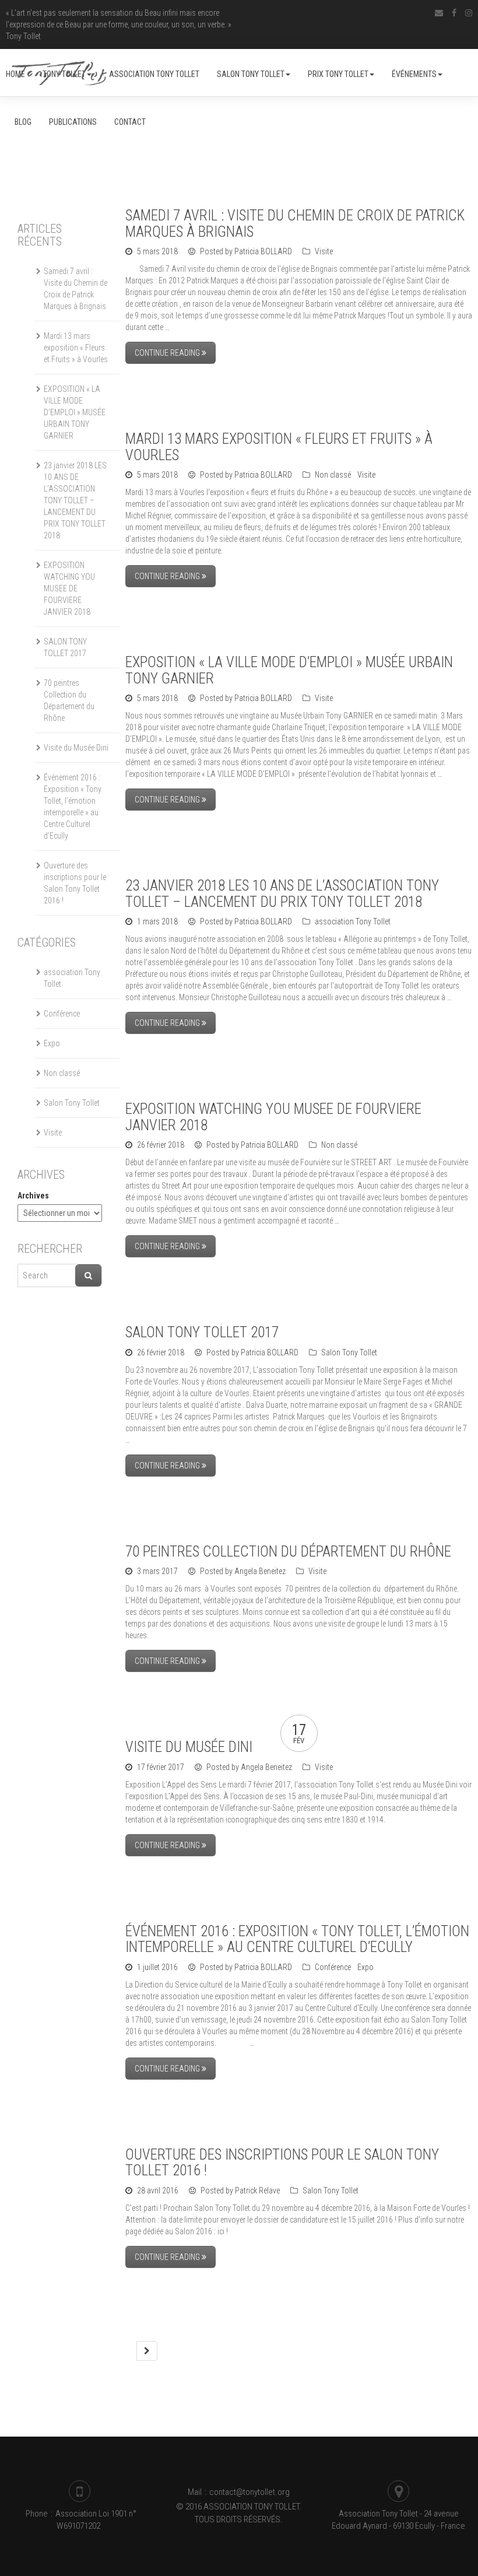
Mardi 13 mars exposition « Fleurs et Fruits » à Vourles (279, 447)
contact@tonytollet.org (249, 2492)
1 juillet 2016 (157, 1967)
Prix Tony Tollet (338, 74)
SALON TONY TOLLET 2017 (202, 1332)
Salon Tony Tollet (251, 74)
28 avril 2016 (158, 2191)
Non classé (333, 475)
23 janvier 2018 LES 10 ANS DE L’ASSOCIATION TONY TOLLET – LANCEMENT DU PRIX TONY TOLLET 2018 (282, 894)
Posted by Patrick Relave (239, 2191)
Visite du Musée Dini (189, 1747)
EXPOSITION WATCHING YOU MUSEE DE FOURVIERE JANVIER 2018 (273, 1117)
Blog (23, 122)
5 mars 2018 (157, 251)
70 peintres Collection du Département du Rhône (288, 1552)
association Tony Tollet (154, 74)
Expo (365, 1967)
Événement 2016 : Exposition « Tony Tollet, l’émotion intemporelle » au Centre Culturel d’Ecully (297, 1939)
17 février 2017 (161, 1767)
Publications (73, 122)
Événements (414, 74)
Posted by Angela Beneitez (242, 1571)
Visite (324, 251)
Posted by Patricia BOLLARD (245, 251)
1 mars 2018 (157, 921)
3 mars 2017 (157, 1571)
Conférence (333, 1967)
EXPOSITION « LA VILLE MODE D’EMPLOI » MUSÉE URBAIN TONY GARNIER (289, 670)
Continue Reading (168, 353)
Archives (33, 1196)
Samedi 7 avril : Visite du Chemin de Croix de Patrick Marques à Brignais (295, 224)
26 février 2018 (161, 1145)
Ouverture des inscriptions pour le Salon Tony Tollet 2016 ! (282, 2163)
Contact (130, 122)
